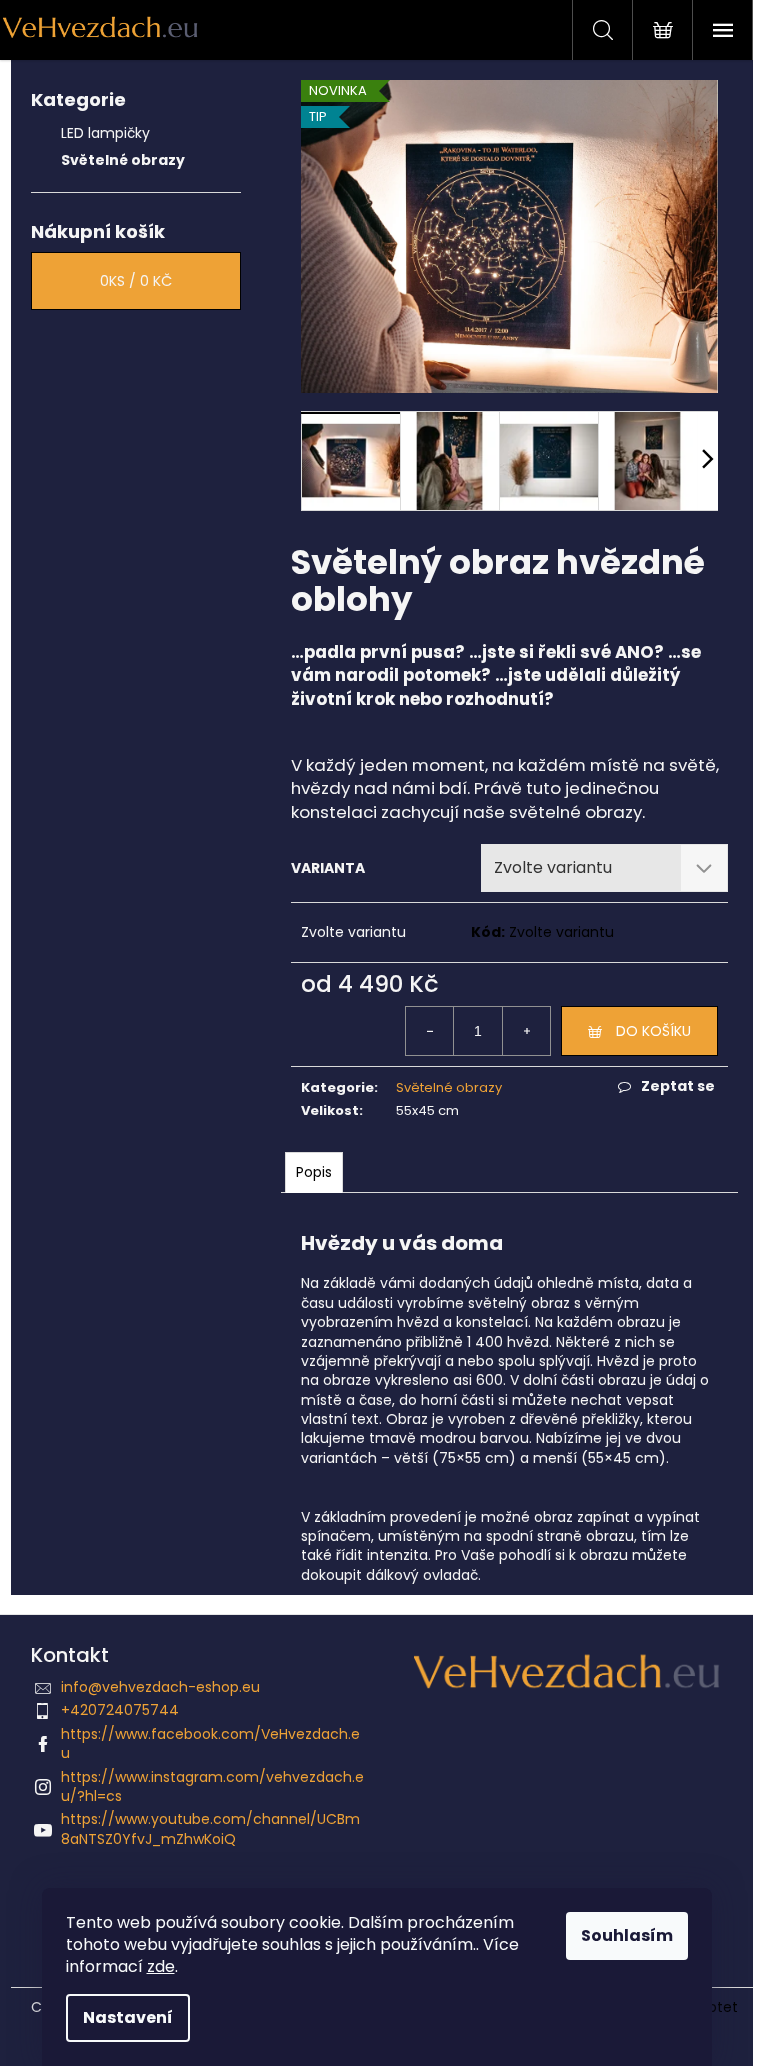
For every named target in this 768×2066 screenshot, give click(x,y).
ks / (136, 281)
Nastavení (128, 2017)
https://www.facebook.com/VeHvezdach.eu (210, 1743)
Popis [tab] (314, 1172)
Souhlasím (627, 1935)
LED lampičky (105, 133)
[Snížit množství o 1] (430, 1031)
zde (161, 1966)
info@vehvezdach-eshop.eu (160, 1687)
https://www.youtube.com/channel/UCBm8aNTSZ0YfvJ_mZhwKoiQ (210, 1828)
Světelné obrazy (123, 160)
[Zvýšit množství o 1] (526, 1031)
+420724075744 (120, 1710)
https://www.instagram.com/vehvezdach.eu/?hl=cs (212, 1786)
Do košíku (653, 1031)
